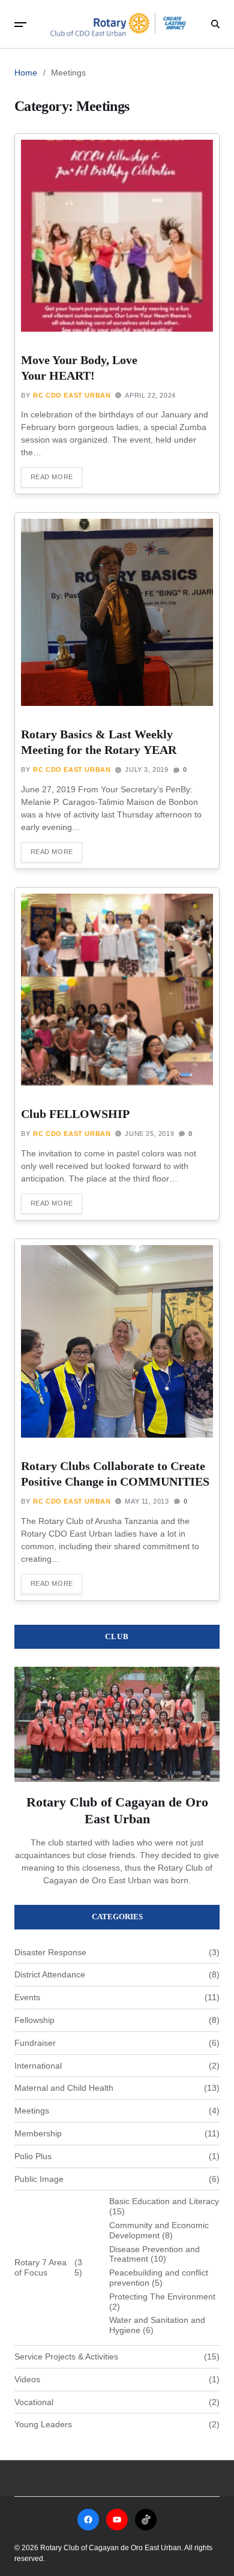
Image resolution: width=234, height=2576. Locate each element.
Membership (38, 2133)
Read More (52, 477)
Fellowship (34, 2020)
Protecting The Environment (162, 2297)
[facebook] (88, 2520)
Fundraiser (35, 2043)
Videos (27, 2379)
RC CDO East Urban (72, 395)
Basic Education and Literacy (164, 2201)
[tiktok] (146, 2520)
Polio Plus (33, 2156)
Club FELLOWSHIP (75, 1114)
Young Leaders (43, 2424)
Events (27, 1997)
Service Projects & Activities (66, 2356)
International (38, 2066)
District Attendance (50, 1974)
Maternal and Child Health (64, 2088)
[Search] (215, 24)
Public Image (39, 2179)
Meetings (32, 2111)
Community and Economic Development (159, 2230)
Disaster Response (50, 1952)
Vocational (34, 2402)
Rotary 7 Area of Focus (40, 2267)
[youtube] (117, 2520)
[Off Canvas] (20, 25)
